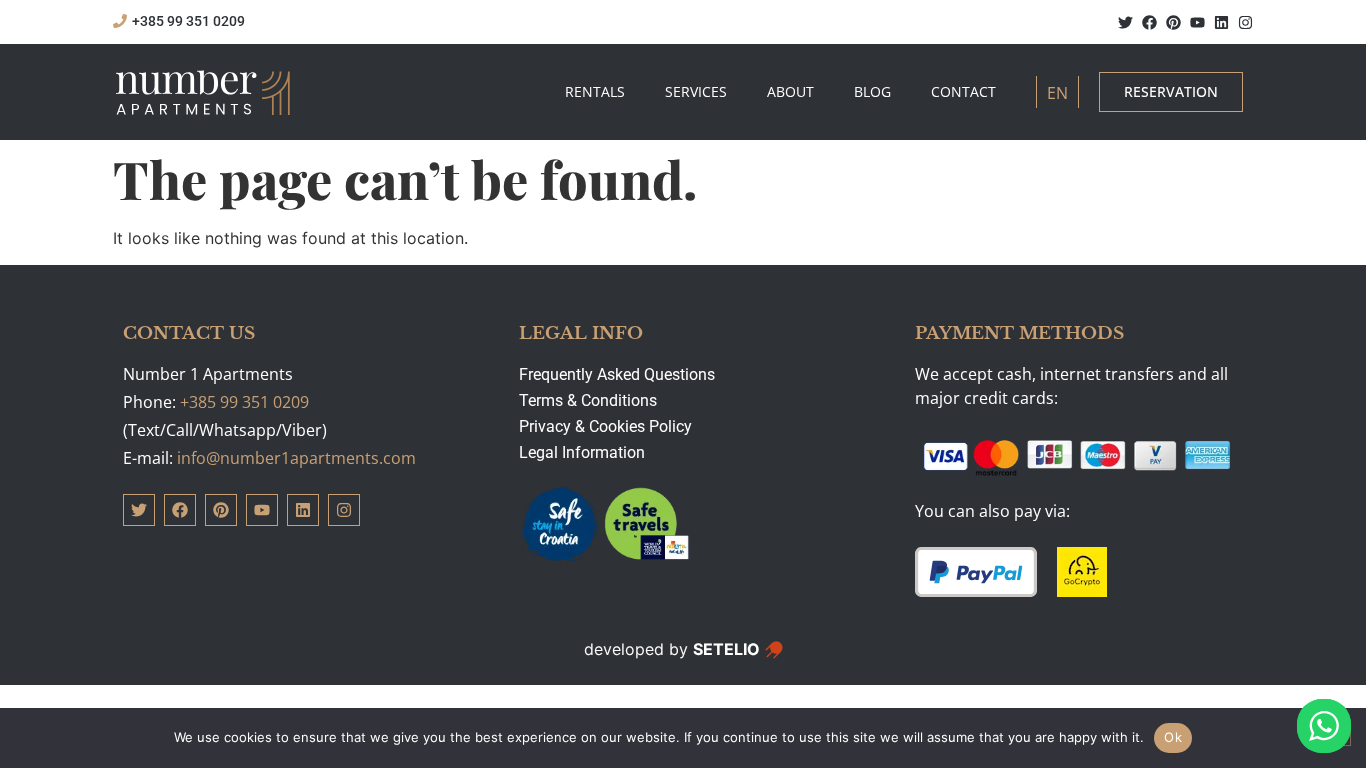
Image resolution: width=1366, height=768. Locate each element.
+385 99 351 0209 (244, 402)
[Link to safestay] (605, 525)
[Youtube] (1197, 22)
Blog (872, 91)
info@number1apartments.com (296, 458)
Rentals (595, 91)
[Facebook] (1149, 22)
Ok (1173, 737)
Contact (963, 91)
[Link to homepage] (203, 92)
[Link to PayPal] (976, 572)
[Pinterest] (1173, 22)
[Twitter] (1125, 22)
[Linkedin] (1221, 22)
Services (696, 91)
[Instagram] (1245, 22)
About (790, 91)
